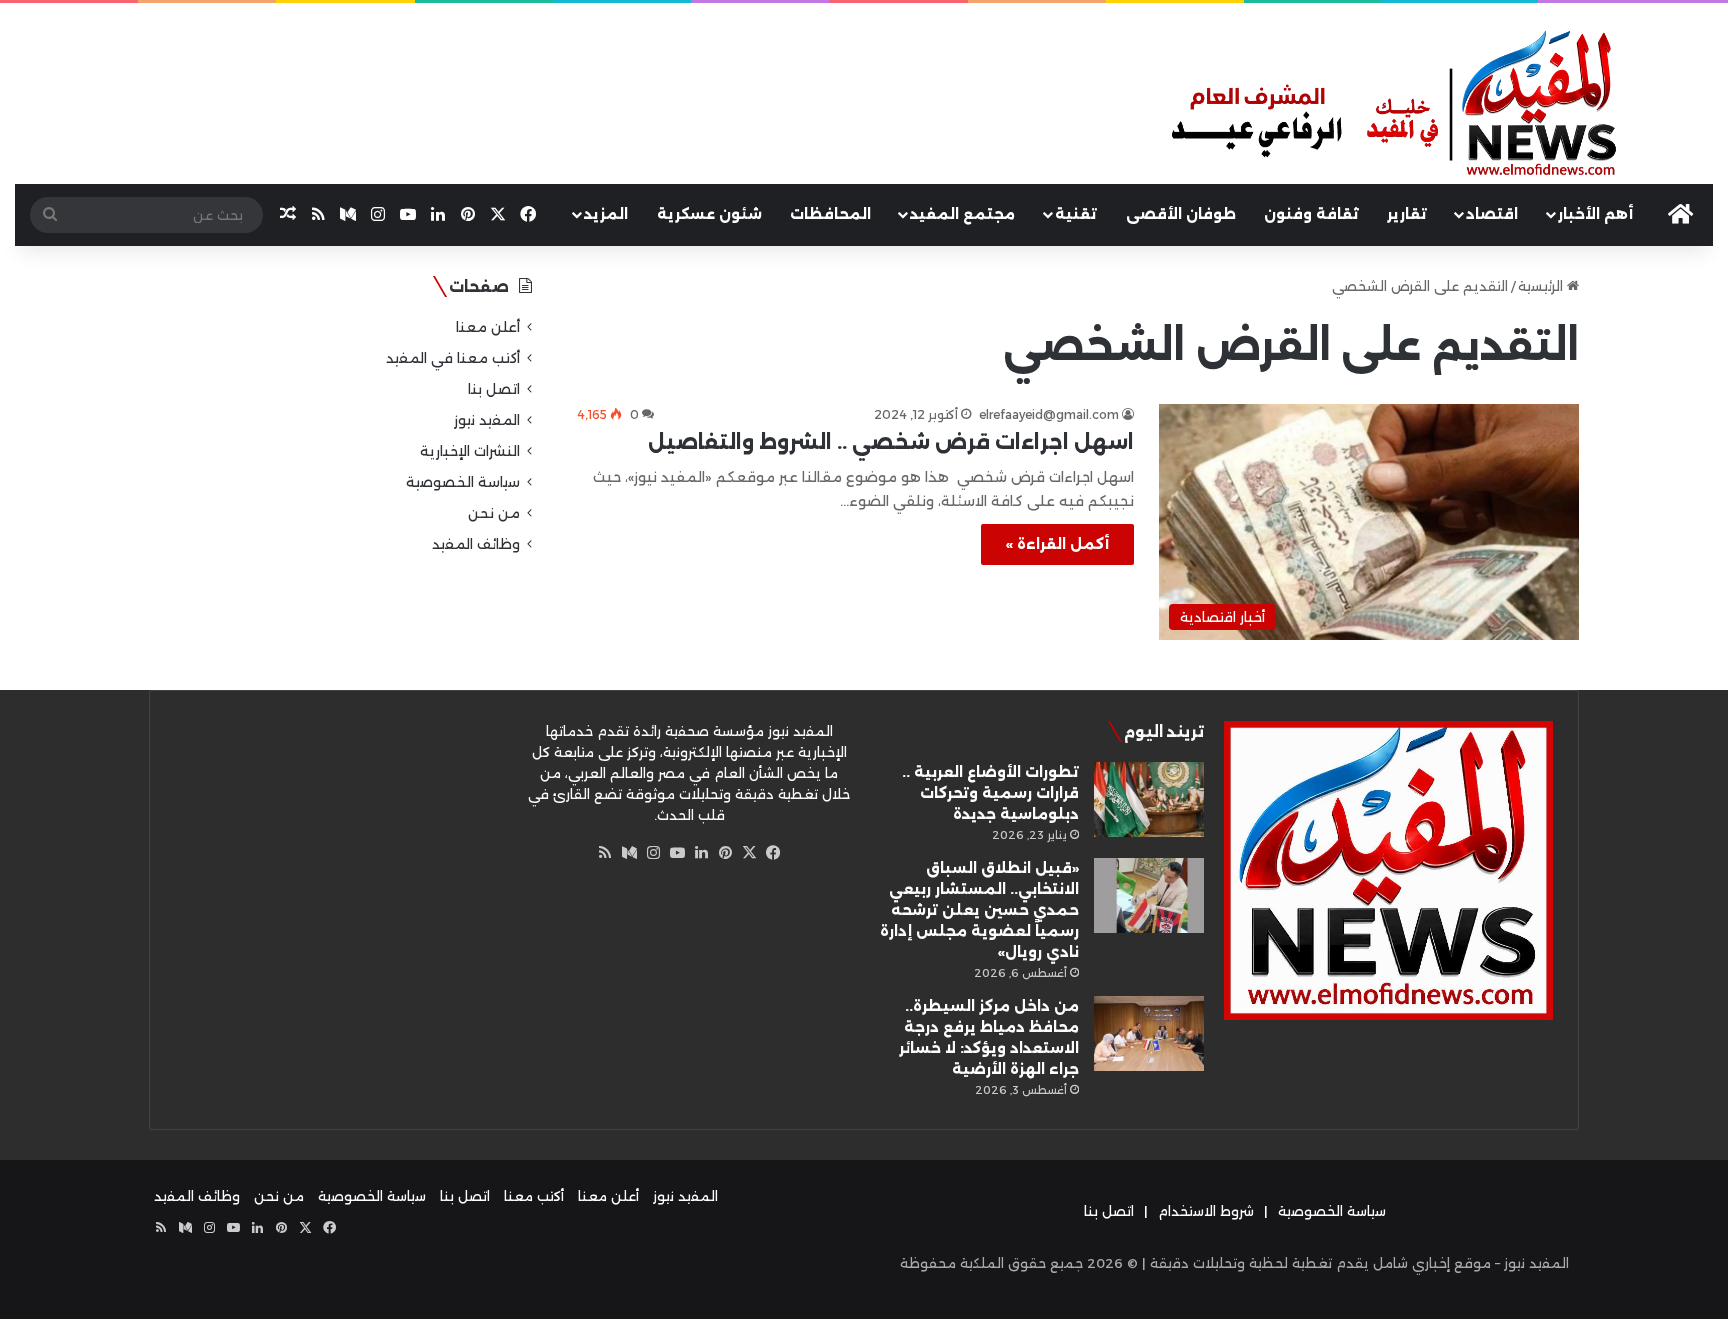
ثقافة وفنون (1311, 214)
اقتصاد (1492, 214)
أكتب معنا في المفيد (453, 358)
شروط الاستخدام (1206, 1211)
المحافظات (830, 214)
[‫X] (749, 853)
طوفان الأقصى (1181, 214)
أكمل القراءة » (1057, 544)
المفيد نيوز (487, 420)
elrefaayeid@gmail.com (1049, 414)
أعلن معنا (488, 327)
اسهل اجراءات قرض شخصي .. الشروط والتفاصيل (891, 442)
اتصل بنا (494, 389)
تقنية (1076, 214)
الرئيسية (1542, 286)
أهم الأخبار (1595, 214)
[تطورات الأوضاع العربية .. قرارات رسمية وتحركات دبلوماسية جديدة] (1149, 799)
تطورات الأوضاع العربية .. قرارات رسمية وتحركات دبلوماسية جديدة (990, 793)
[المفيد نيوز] (1440, 105)
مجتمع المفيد (962, 214)
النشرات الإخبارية (470, 451)
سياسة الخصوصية (463, 482)
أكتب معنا (534, 1196)
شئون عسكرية (709, 214)
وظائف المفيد (476, 544)
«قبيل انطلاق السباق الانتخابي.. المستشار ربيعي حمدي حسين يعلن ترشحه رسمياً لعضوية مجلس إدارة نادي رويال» (979, 910)
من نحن (494, 513)
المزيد (606, 214)
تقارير (1407, 214)
